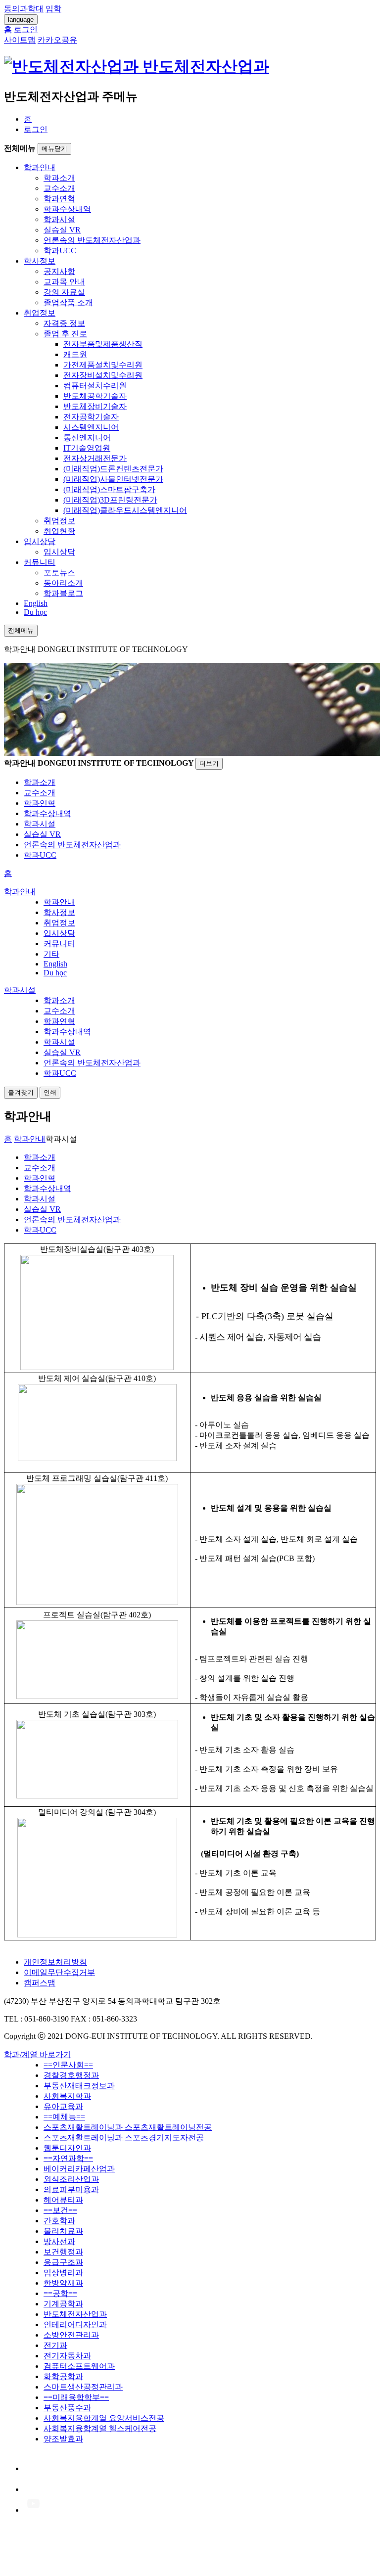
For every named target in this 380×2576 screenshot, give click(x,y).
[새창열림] (33, 2468)
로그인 (36, 129)
